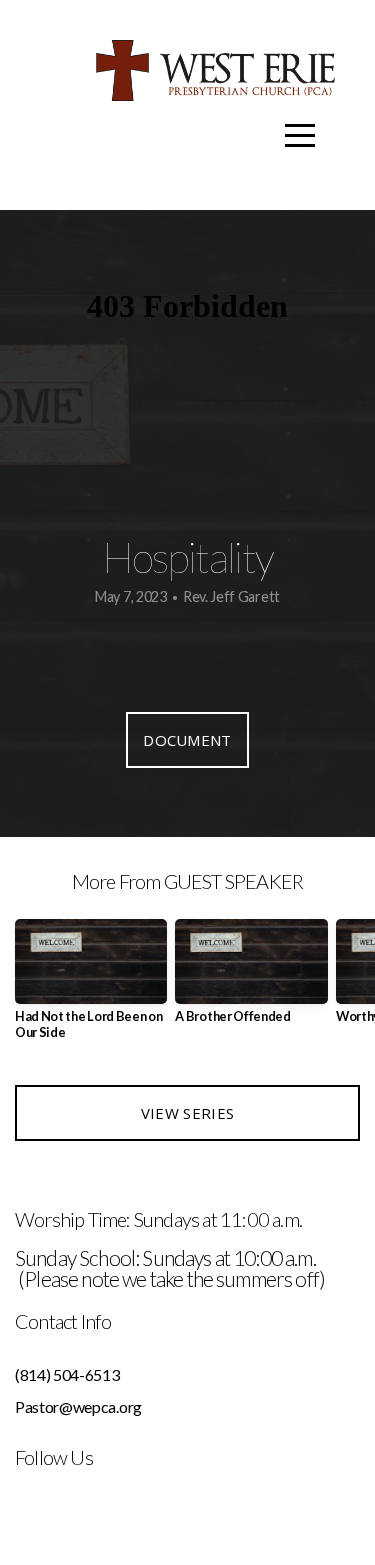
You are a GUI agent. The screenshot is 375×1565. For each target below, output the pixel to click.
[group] (91, 987)
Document (187, 740)
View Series (187, 1113)
